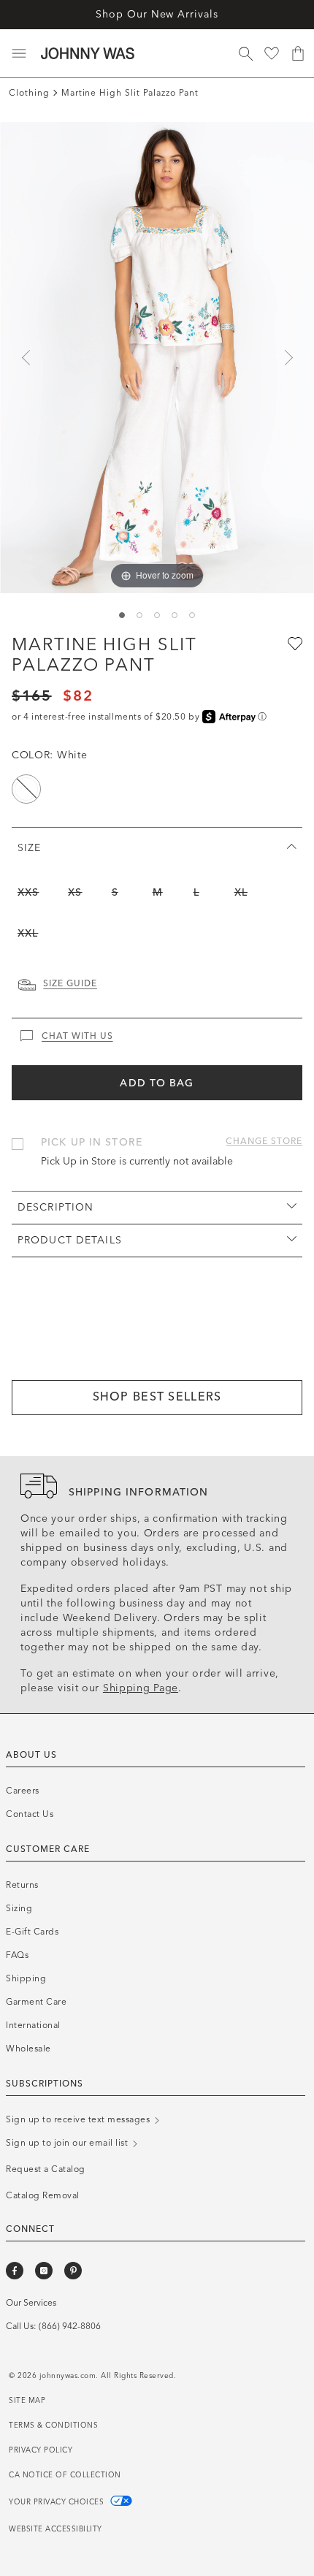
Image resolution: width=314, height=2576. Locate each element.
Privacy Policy (41, 2450)
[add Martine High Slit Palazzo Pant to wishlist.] (294, 643)
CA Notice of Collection (65, 2475)
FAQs (17, 1955)
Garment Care (36, 2002)
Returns (22, 1885)
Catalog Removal (43, 2195)
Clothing (29, 93)
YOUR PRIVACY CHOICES (58, 2502)
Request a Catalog (46, 2169)
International (33, 2025)
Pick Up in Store (92, 1142)
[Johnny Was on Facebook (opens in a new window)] (15, 2271)
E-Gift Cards (32, 1932)
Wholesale (28, 2049)
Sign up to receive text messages (79, 2119)
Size (29, 848)
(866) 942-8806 (70, 2326)
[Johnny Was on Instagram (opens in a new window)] (44, 2271)
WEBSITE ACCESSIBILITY (55, 2529)
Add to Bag (157, 1083)
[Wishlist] (272, 53)
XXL (28, 933)
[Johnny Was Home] (88, 53)
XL (241, 892)
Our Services (31, 2303)
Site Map (27, 2401)
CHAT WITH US (77, 1036)
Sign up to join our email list (68, 2143)
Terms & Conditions (53, 2426)
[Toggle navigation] (19, 53)
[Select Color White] (26, 789)
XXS (28, 892)
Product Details (70, 1240)
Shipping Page (141, 1688)
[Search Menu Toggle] (245, 53)
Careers (23, 1791)
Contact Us (30, 1814)
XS (75, 892)
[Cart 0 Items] (298, 53)
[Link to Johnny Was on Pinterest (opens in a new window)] (73, 2271)
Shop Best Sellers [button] (157, 1396)
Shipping (26, 1978)
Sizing (19, 1908)
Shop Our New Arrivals (157, 14)
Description (55, 1207)
